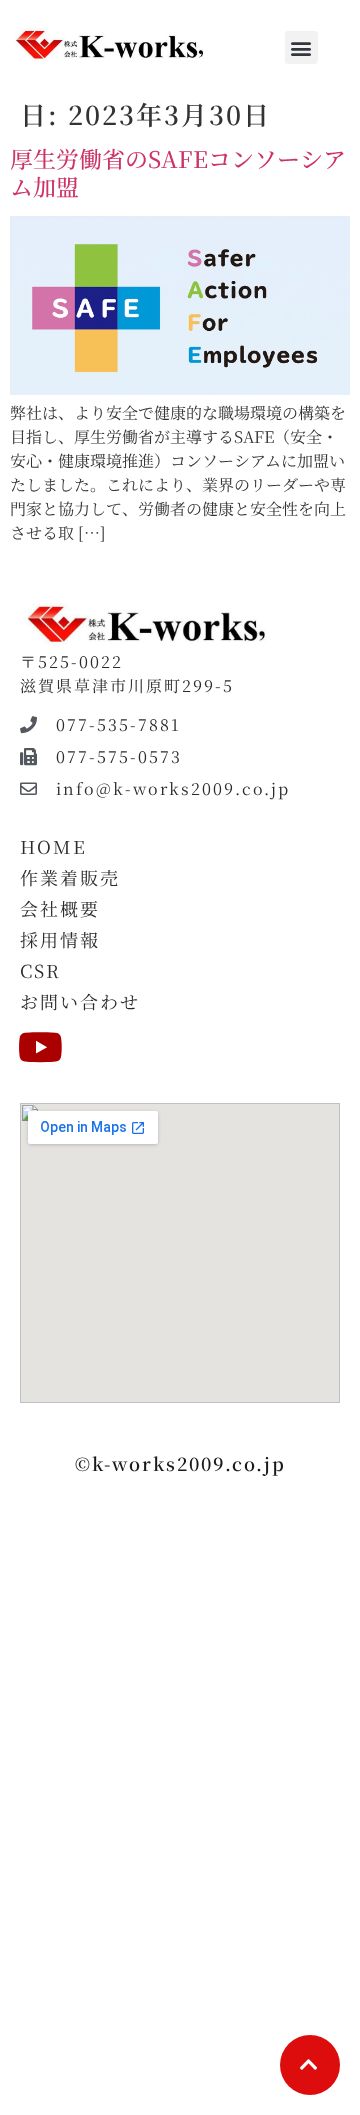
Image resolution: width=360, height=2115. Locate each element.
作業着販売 (70, 877)
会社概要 (60, 908)
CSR (40, 970)
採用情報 (60, 939)
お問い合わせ (80, 1001)
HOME (53, 846)
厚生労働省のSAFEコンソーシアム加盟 (178, 172)
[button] (301, 47)
